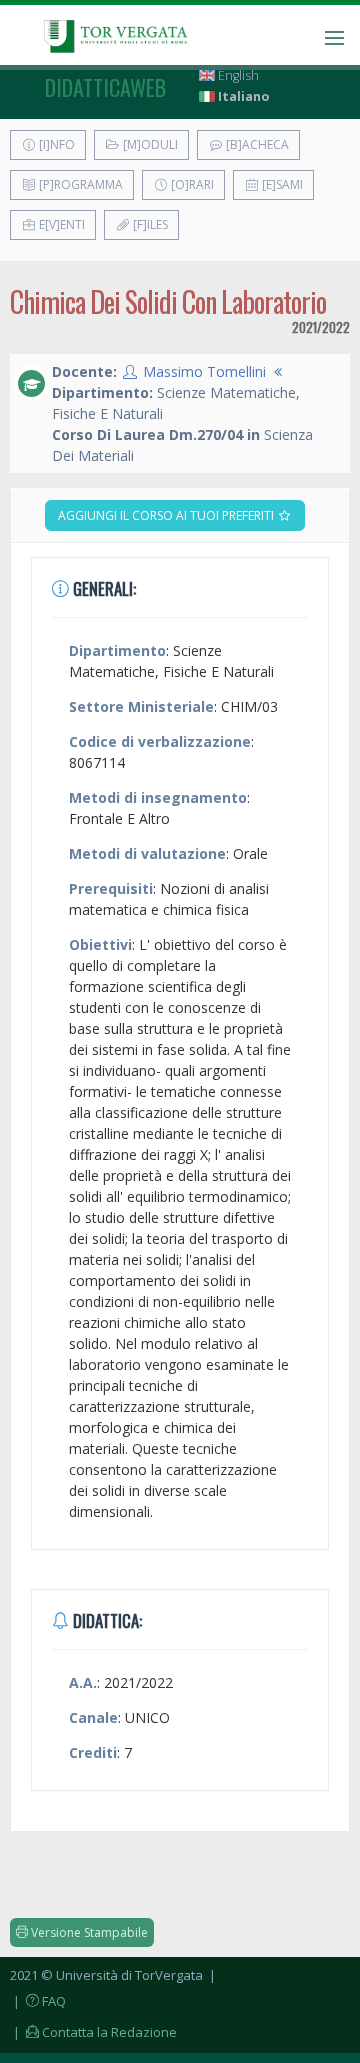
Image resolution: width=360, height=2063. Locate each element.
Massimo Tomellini (204, 371)
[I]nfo (55, 144)
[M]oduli (149, 144)
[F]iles (149, 224)
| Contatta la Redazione (93, 2032)
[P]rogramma (79, 184)
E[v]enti (60, 224)
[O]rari (191, 184)
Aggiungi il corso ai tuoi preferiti (167, 515)
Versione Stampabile (88, 1932)
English (237, 75)
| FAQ (38, 2001)
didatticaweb (105, 87)
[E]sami (281, 184)
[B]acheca (256, 144)
